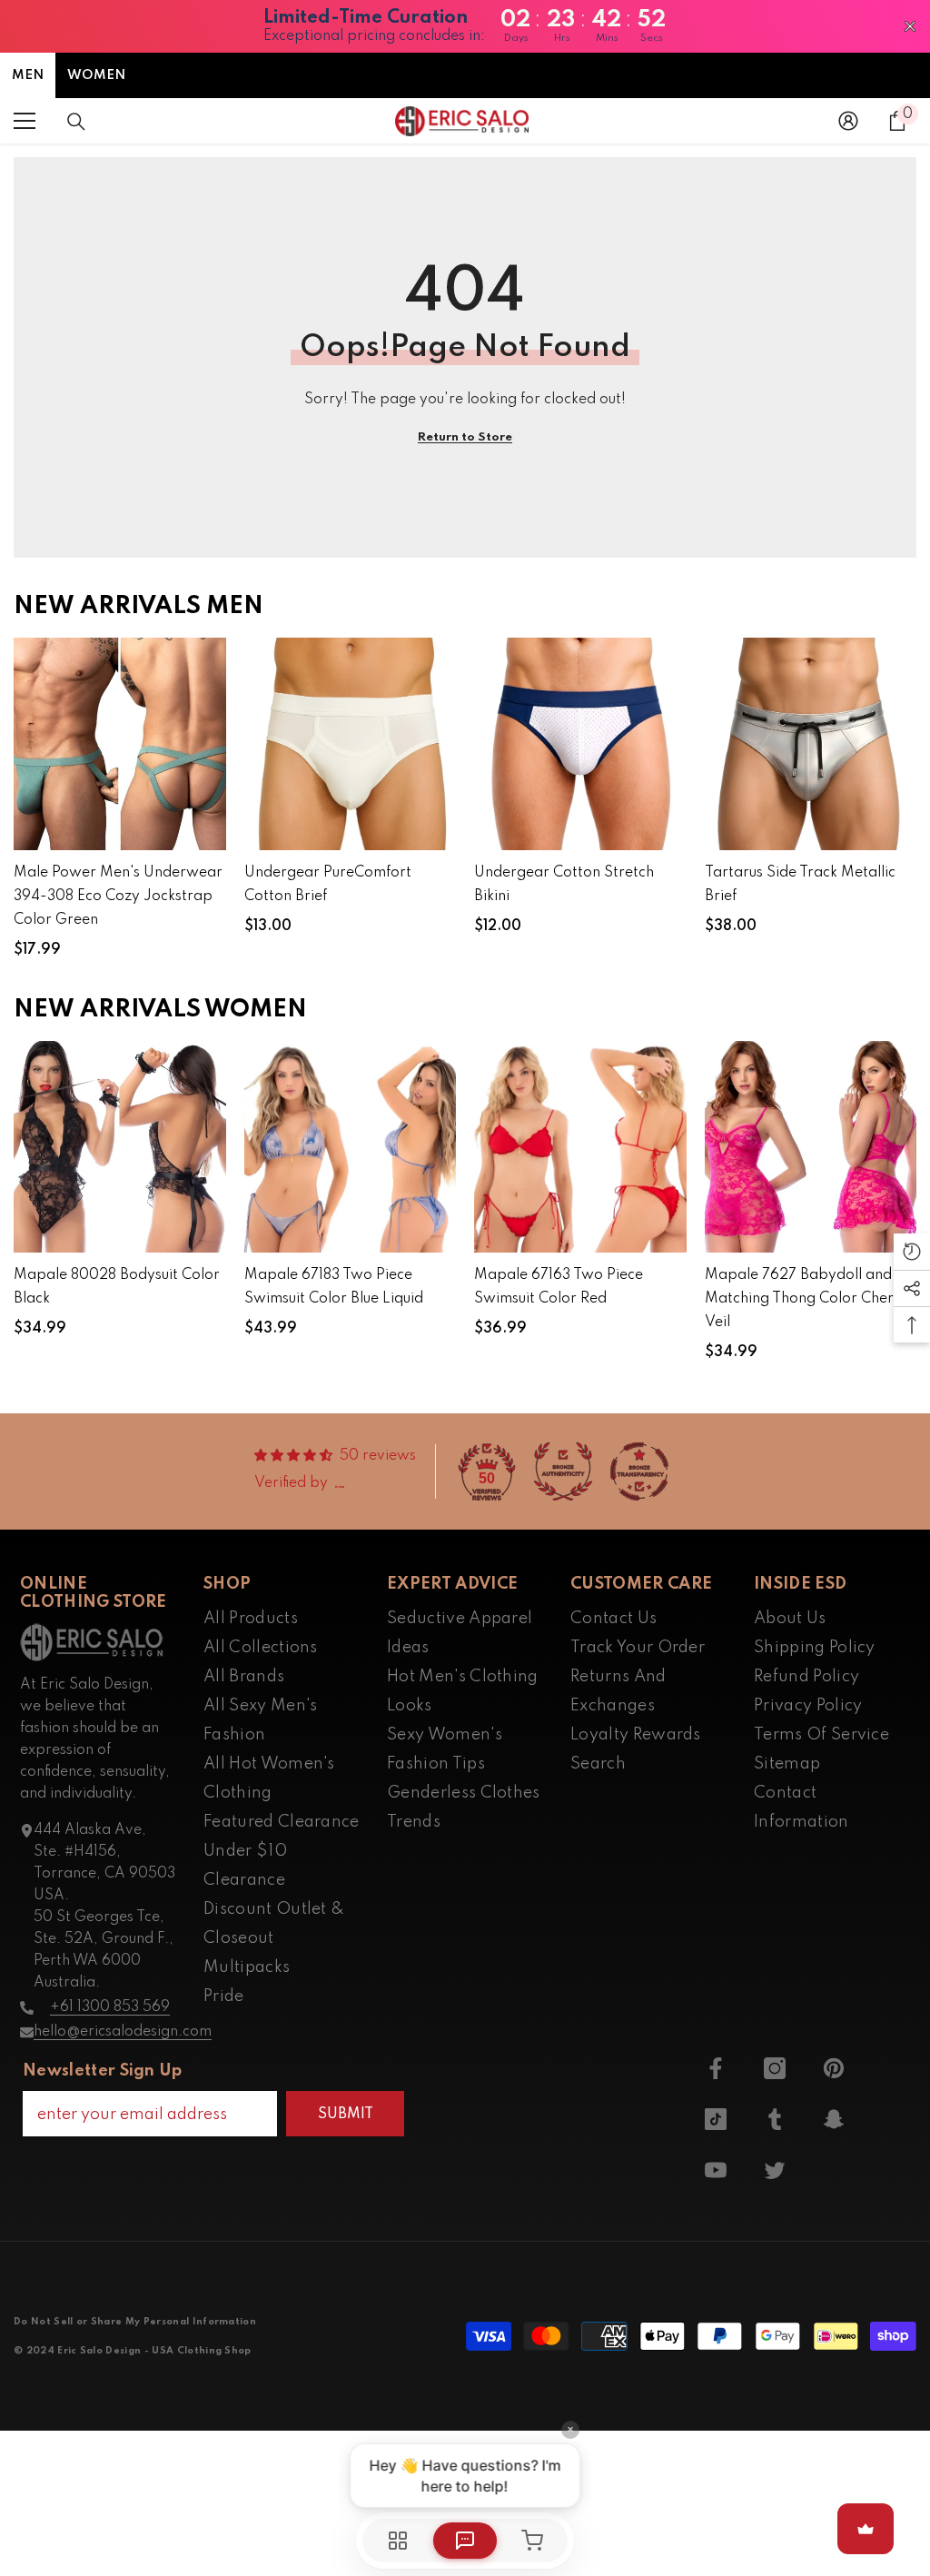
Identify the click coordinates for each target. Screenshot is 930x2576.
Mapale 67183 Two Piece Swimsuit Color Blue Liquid (334, 1287)
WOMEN (96, 75)
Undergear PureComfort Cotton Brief (328, 885)
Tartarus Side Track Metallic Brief (800, 885)
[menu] (25, 121)
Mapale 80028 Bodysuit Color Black (117, 1287)
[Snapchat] (834, 2119)
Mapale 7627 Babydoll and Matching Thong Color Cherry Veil (806, 1299)
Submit (346, 2115)
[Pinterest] (834, 2068)
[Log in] (848, 121)
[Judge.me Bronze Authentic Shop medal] (563, 1471)
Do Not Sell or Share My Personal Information (135, 2322)
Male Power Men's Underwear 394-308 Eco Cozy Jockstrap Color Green (118, 897)
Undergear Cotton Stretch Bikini (564, 885)
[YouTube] (716, 2170)
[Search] (76, 122)
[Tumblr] (775, 2119)
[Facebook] (716, 2068)
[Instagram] (775, 2068)
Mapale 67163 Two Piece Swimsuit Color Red (559, 1287)
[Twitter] (775, 2170)
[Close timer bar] (910, 26)
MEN (28, 75)
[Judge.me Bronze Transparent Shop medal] (639, 1471)
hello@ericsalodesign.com (123, 2032)
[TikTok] (716, 2119)
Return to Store (465, 437)
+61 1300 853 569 (110, 2007)
